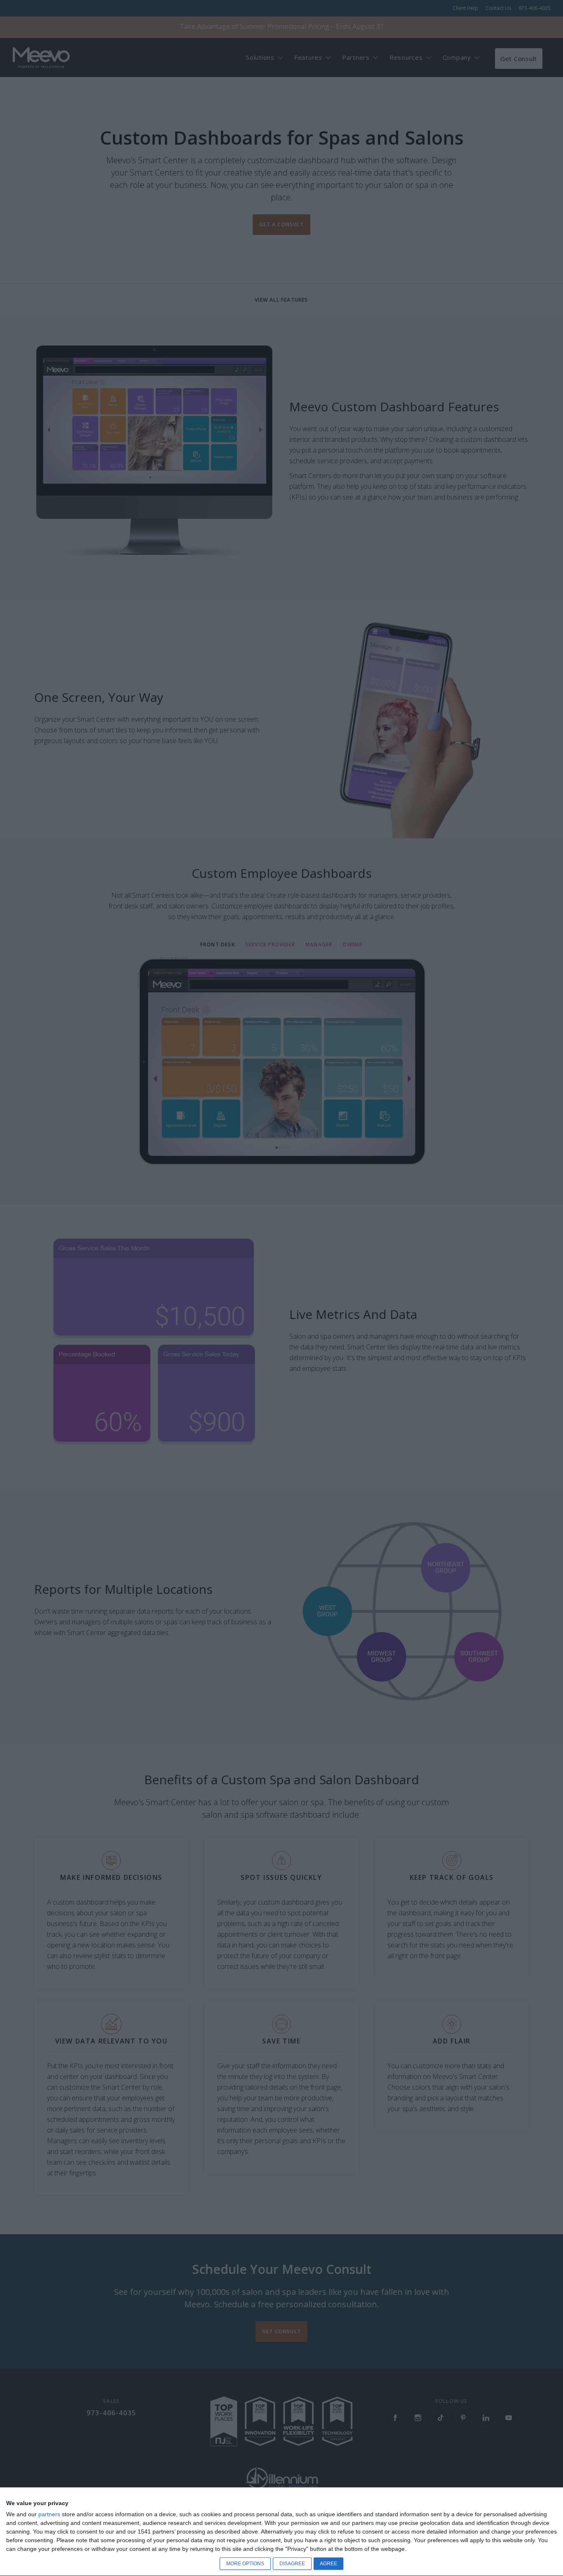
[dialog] (281, 2532)
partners (49, 2514)
